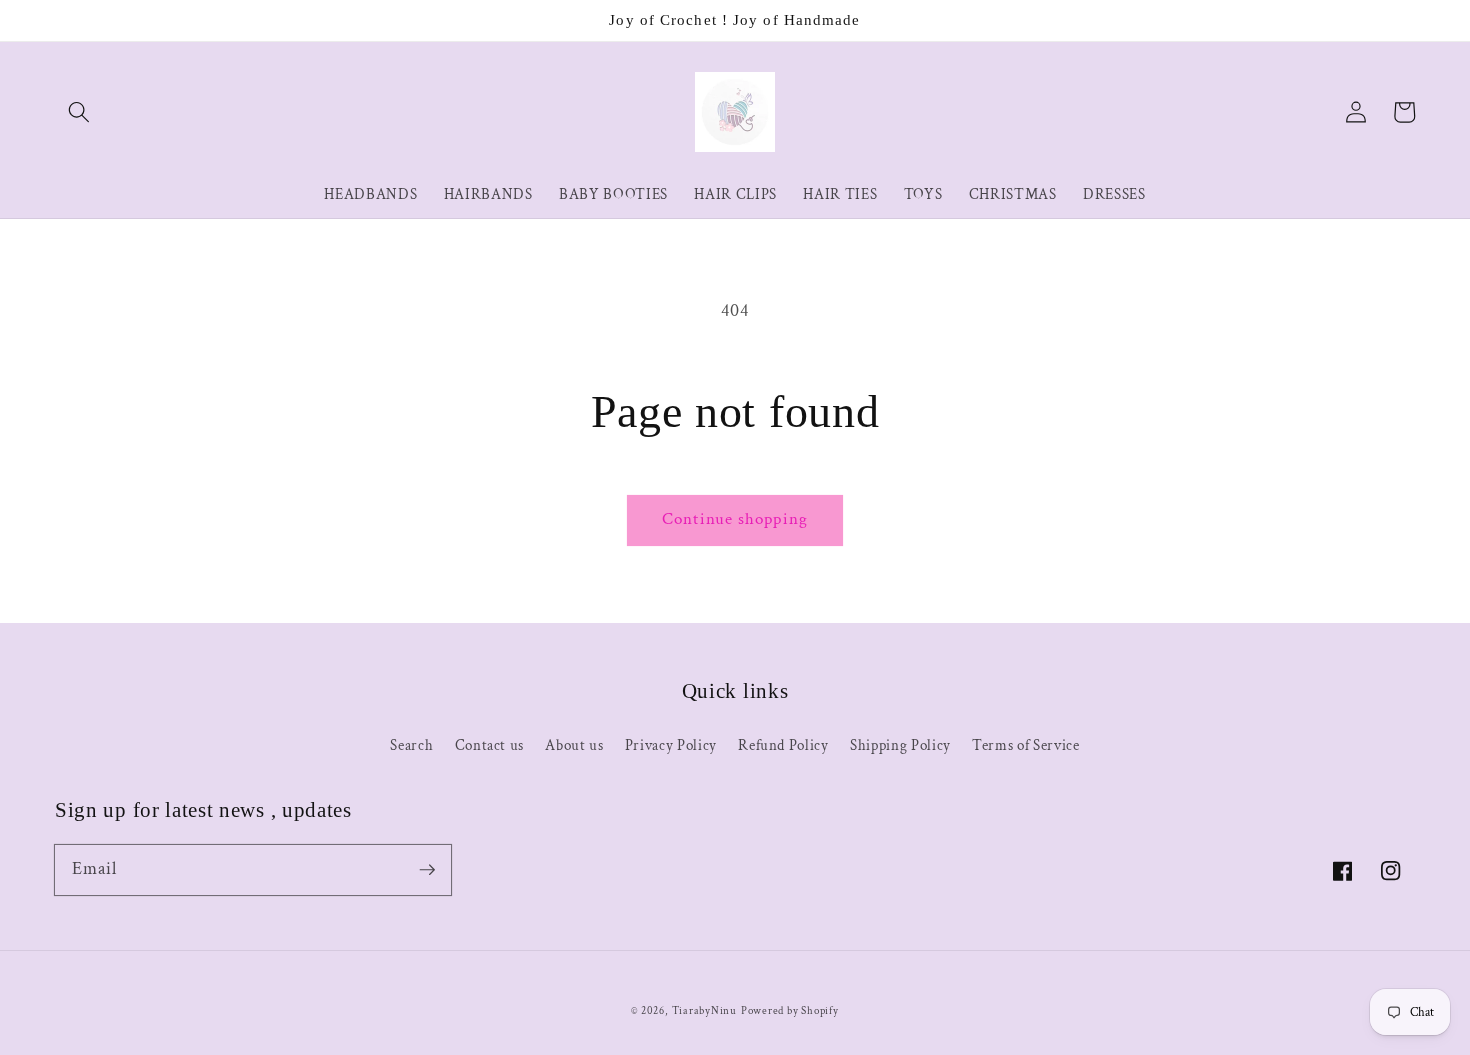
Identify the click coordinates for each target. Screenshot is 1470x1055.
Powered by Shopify (790, 1011)
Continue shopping (735, 519)
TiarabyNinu (704, 1011)
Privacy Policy (671, 745)
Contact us (490, 745)
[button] (79, 112)
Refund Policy (783, 745)
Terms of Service (1026, 745)
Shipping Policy (900, 745)
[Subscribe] (427, 869)
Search (411, 745)
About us (574, 745)
